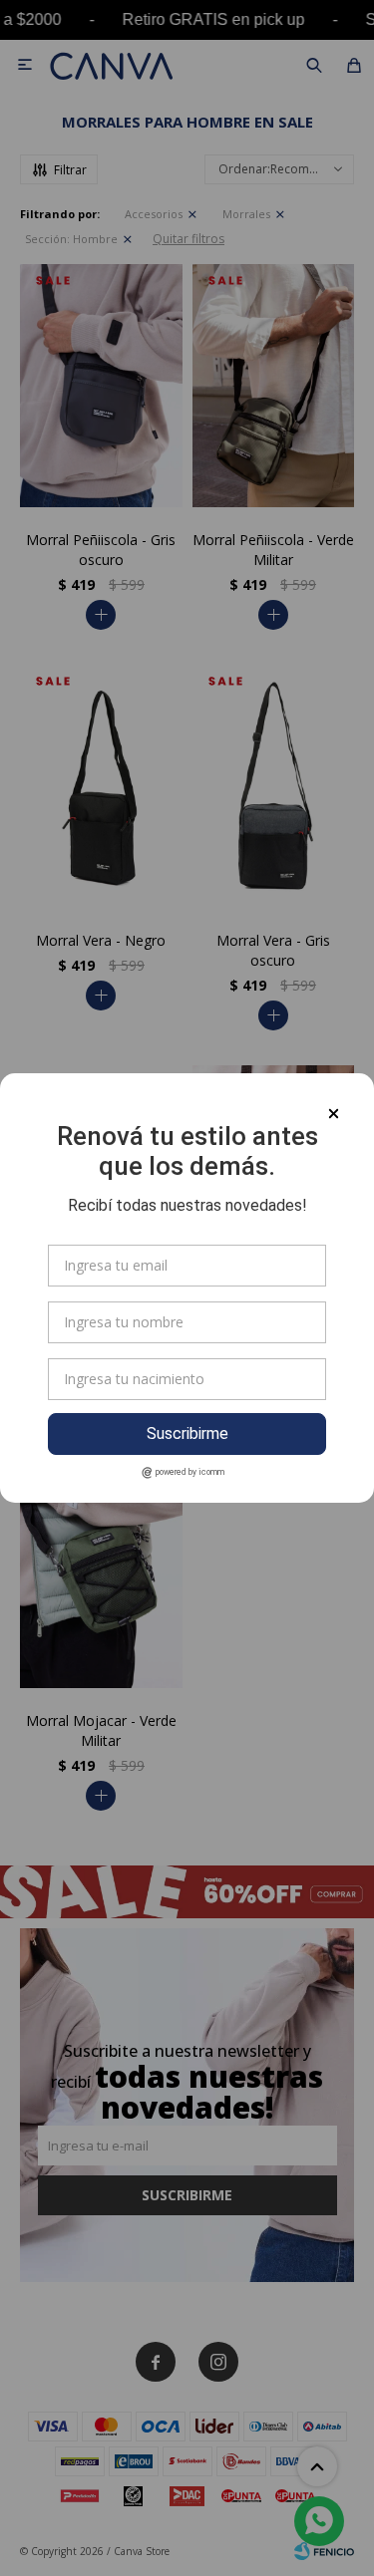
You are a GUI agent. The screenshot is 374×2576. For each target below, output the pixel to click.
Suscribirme (187, 1433)
